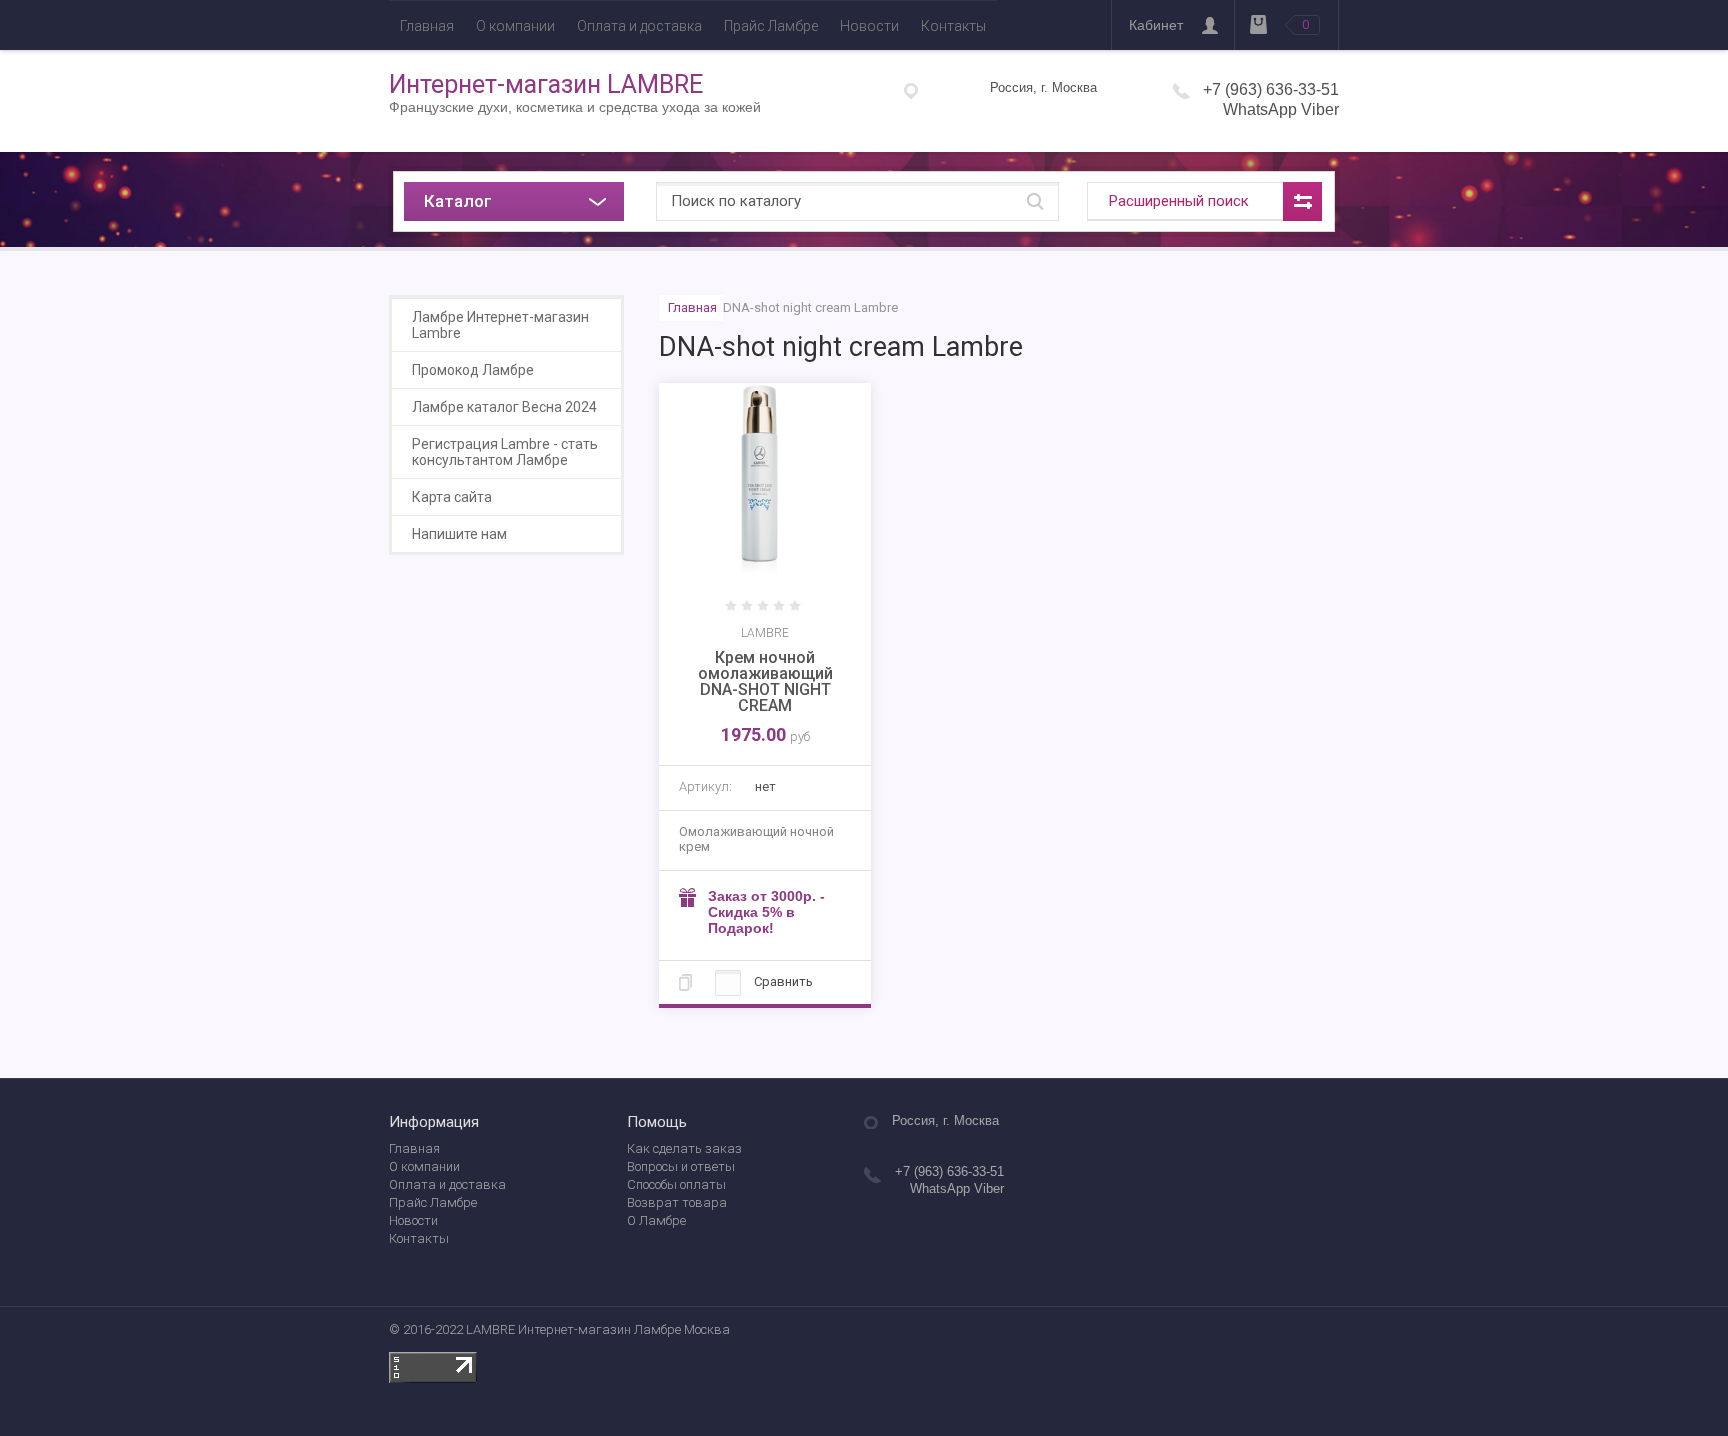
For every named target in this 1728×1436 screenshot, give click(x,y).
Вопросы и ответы (681, 1166)
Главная (427, 26)
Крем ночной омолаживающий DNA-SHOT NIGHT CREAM (765, 681)
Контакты (953, 26)
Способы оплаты (676, 1184)
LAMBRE (765, 633)
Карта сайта (452, 497)
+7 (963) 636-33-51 (1271, 89)
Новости (869, 26)
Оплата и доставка (639, 26)
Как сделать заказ (684, 1148)
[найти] (1035, 201)
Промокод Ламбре (473, 370)
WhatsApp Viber (1281, 109)
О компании (515, 26)
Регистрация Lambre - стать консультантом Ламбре (505, 452)
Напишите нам (459, 534)
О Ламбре (656, 1220)
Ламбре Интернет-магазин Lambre (500, 325)
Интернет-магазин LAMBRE (546, 84)
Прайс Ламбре (771, 26)
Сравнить (782, 981)
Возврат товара (677, 1202)
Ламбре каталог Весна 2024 (504, 407)
